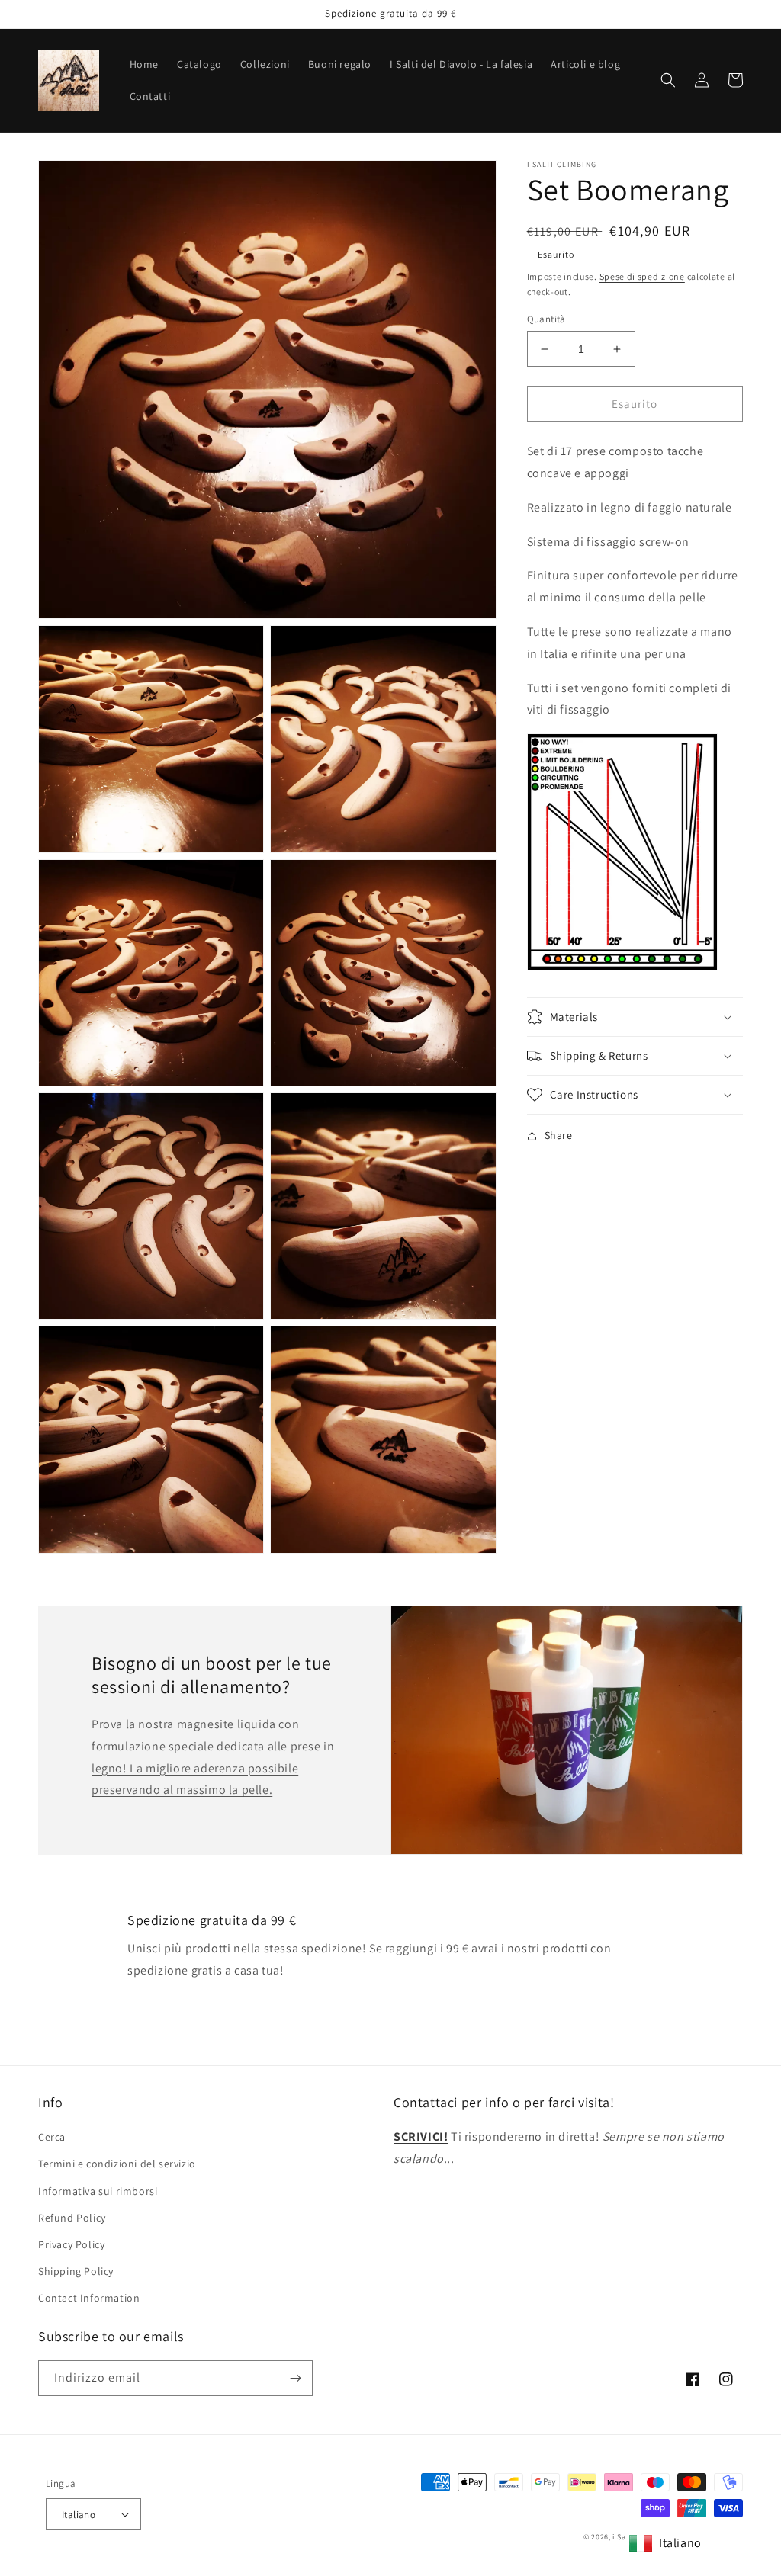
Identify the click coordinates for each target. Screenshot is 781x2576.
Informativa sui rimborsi (98, 2191)
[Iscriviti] (295, 2378)
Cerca (52, 2137)
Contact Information (89, 2298)
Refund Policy (72, 2218)
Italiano (79, 2515)
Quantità (546, 319)
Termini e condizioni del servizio (117, 2164)
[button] (668, 80)
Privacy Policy (71, 2244)
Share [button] (559, 1135)
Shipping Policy (76, 2271)
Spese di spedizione (642, 276)
